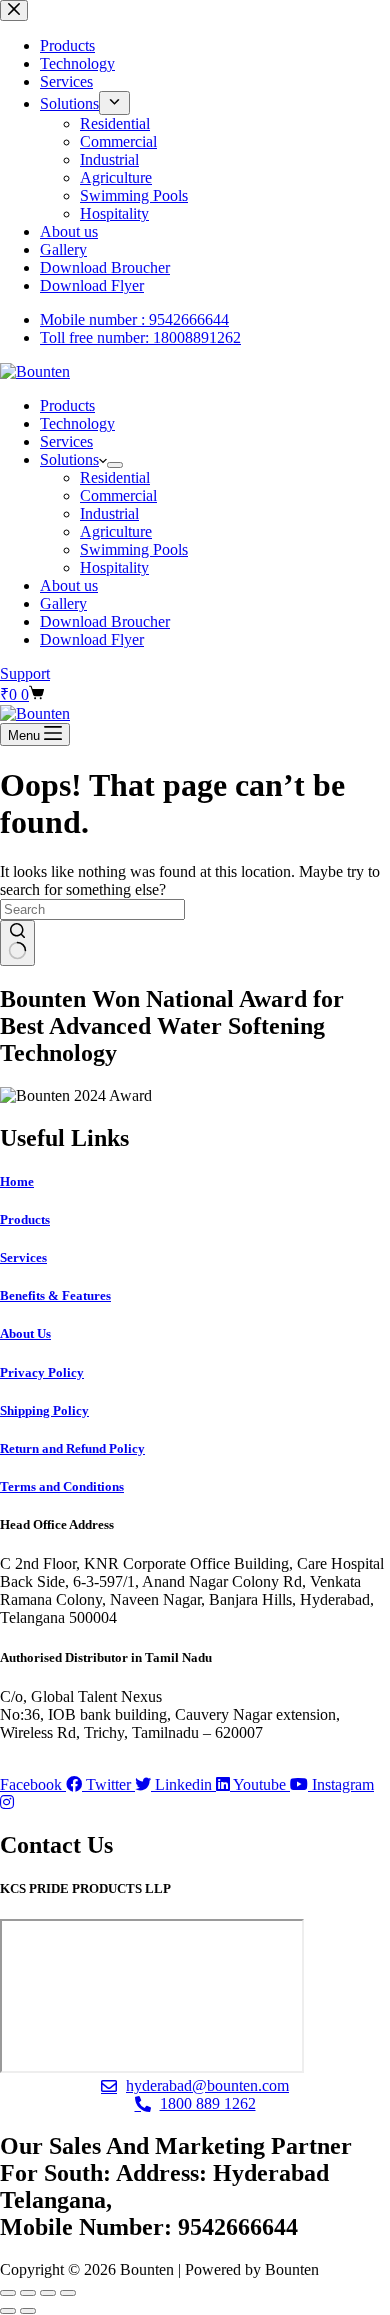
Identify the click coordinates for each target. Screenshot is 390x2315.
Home (17, 1181)
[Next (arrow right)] (28, 2311)
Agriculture (116, 531)
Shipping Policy (44, 1410)
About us (69, 585)
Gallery (63, 603)
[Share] (48, 2293)
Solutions (69, 459)
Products (67, 405)
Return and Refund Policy (72, 1448)
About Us (25, 1333)
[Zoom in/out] (8, 2293)
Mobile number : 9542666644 (134, 319)
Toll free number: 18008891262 (140, 337)
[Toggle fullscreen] (28, 2293)
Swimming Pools (134, 549)
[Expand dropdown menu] (115, 465)
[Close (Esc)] (68, 2293)
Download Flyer (92, 639)
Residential (115, 477)
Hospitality (114, 567)
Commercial (118, 495)
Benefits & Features (55, 1295)
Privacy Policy (42, 1372)
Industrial (109, 513)
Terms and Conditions (62, 1486)
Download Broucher (105, 621)
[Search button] (17, 943)
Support (25, 673)
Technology (77, 423)
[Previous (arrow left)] (8, 2311)
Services (66, 441)
